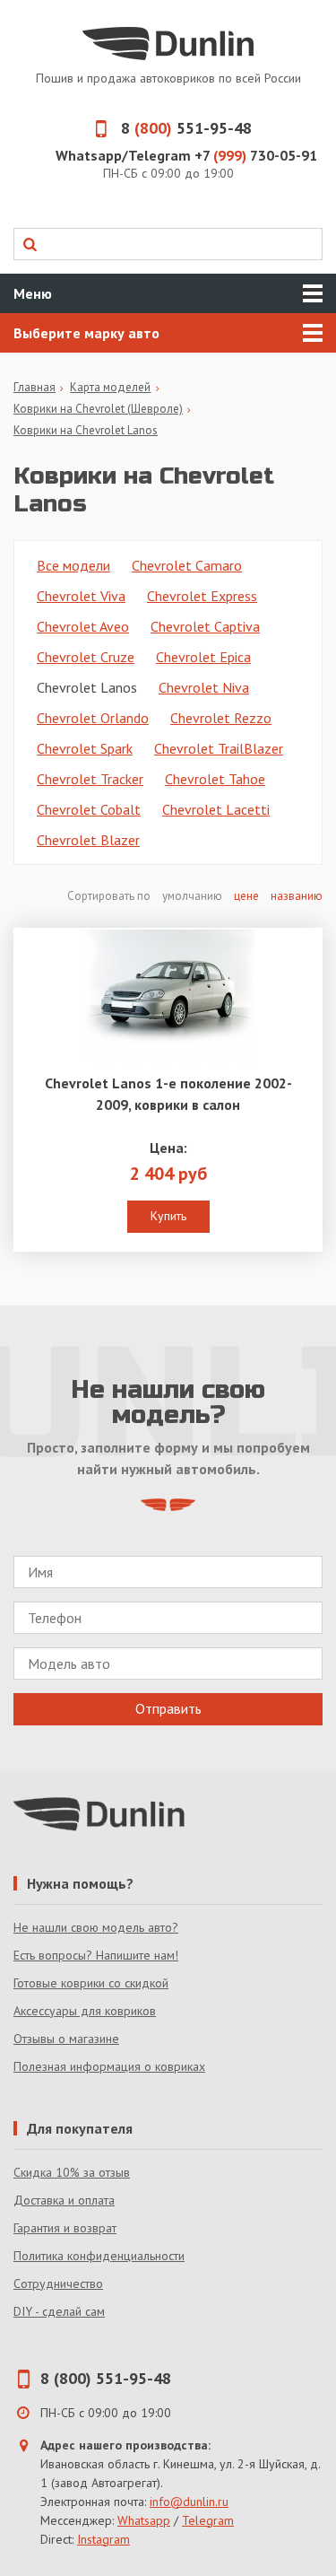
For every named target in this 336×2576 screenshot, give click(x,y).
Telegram (208, 2520)
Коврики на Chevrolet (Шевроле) (98, 409)
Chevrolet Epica (203, 657)
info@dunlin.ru (189, 2502)
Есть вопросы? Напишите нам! (96, 1955)
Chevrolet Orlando (93, 718)
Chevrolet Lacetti (216, 809)
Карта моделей (110, 387)
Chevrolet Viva (81, 596)
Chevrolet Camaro (187, 565)
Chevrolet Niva (204, 687)
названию (297, 896)
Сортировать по (110, 896)
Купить (168, 1216)
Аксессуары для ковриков (85, 2011)
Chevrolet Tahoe (215, 779)
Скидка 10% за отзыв (72, 2172)
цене (246, 896)
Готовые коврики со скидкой (91, 1983)
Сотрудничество (58, 2283)
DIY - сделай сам (59, 2311)
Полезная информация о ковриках (109, 2066)
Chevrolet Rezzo (221, 718)
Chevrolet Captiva (205, 626)
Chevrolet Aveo (83, 626)
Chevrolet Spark (85, 748)
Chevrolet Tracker (90, 779)
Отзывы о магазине (66, 2039)
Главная (34, 387)
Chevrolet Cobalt (89, 809)
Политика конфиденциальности (99, 2256)
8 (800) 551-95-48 (106, 2378)
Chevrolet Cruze (86, 657)
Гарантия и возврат (65, 2228)
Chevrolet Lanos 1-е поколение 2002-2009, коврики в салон (168, 1094)
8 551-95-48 (186, 128)
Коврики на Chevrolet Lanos (86, 430)
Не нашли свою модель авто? (96, 1927)
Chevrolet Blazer (88, 840)
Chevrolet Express (202, 596)
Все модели (73, 565)
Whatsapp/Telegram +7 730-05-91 (186, 155)
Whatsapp (144, 2520)
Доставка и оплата (64, 2200)
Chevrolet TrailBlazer (219, 748)
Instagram (103, 2539)
